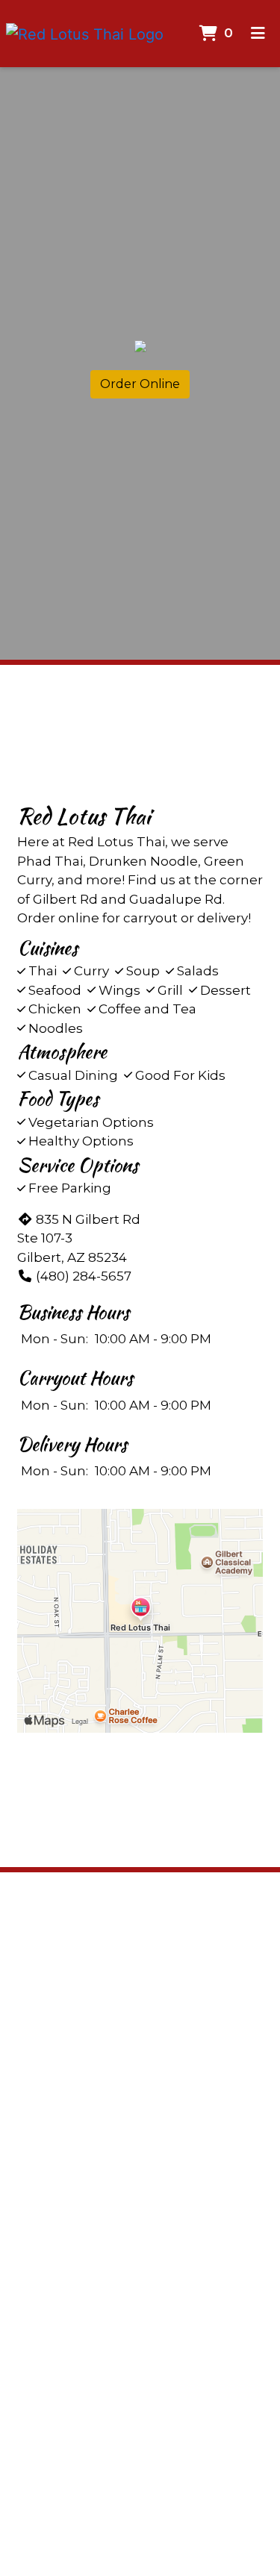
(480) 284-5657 (84, 1276)
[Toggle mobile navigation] (258, 34)
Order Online (140, 384)
